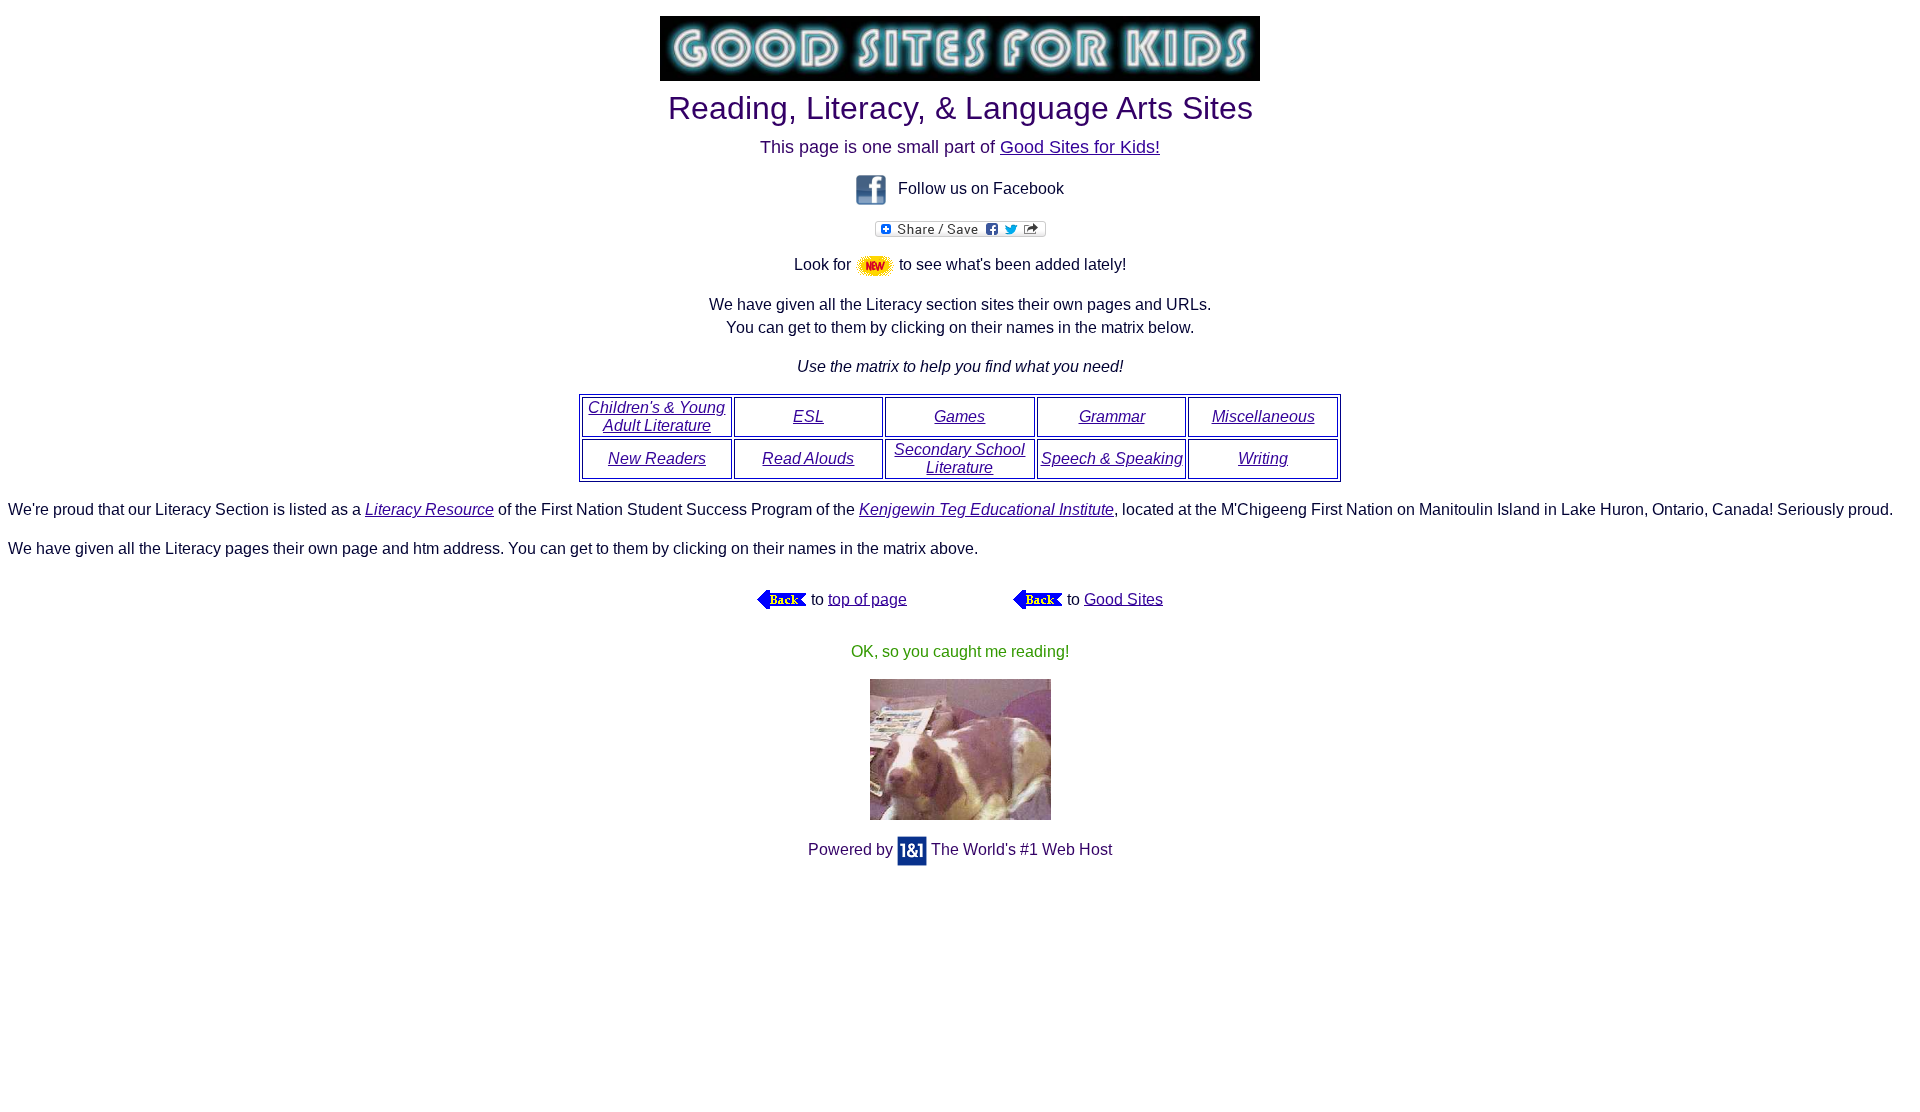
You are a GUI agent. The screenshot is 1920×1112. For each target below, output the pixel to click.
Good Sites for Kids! (1080, 147)
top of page (867, 598)
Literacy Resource (429, 509)
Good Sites (1123, 598)
